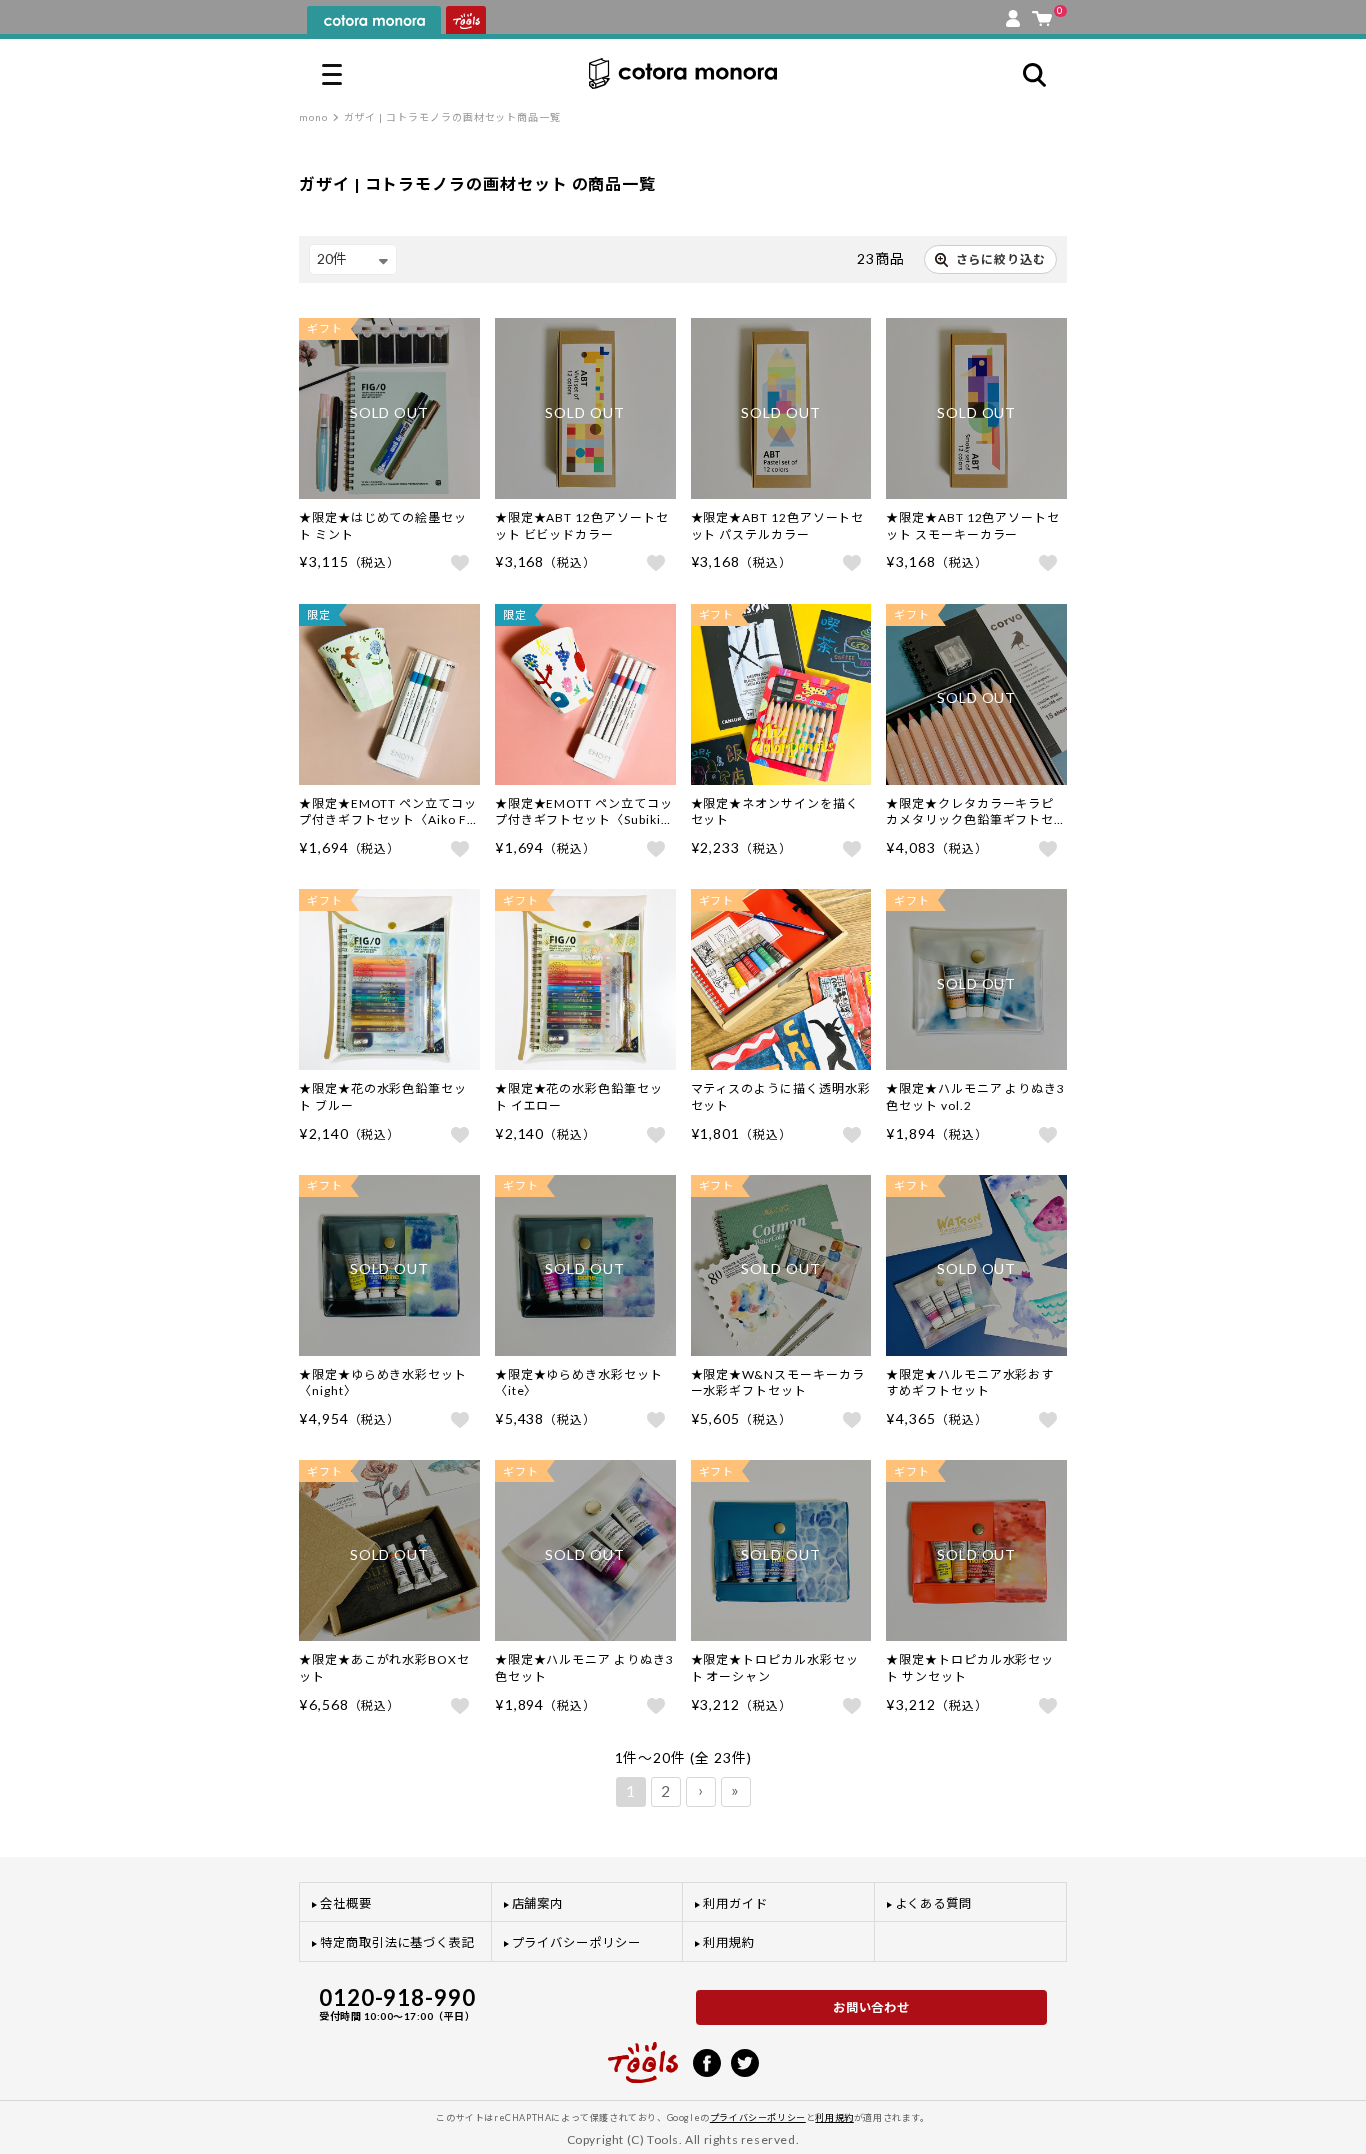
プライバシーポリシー (576, 1942)
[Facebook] (707, 2061)
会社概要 (346, 1903)
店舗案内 (538, 1903)
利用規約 (729, 1942)
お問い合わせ (872, 2007)
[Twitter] (745, 2061)
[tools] (643, 2054)
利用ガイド (735, 1903)
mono (313, 117)
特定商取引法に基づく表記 (397, 1942)
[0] (1042, 14)
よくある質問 (934, 1903)
